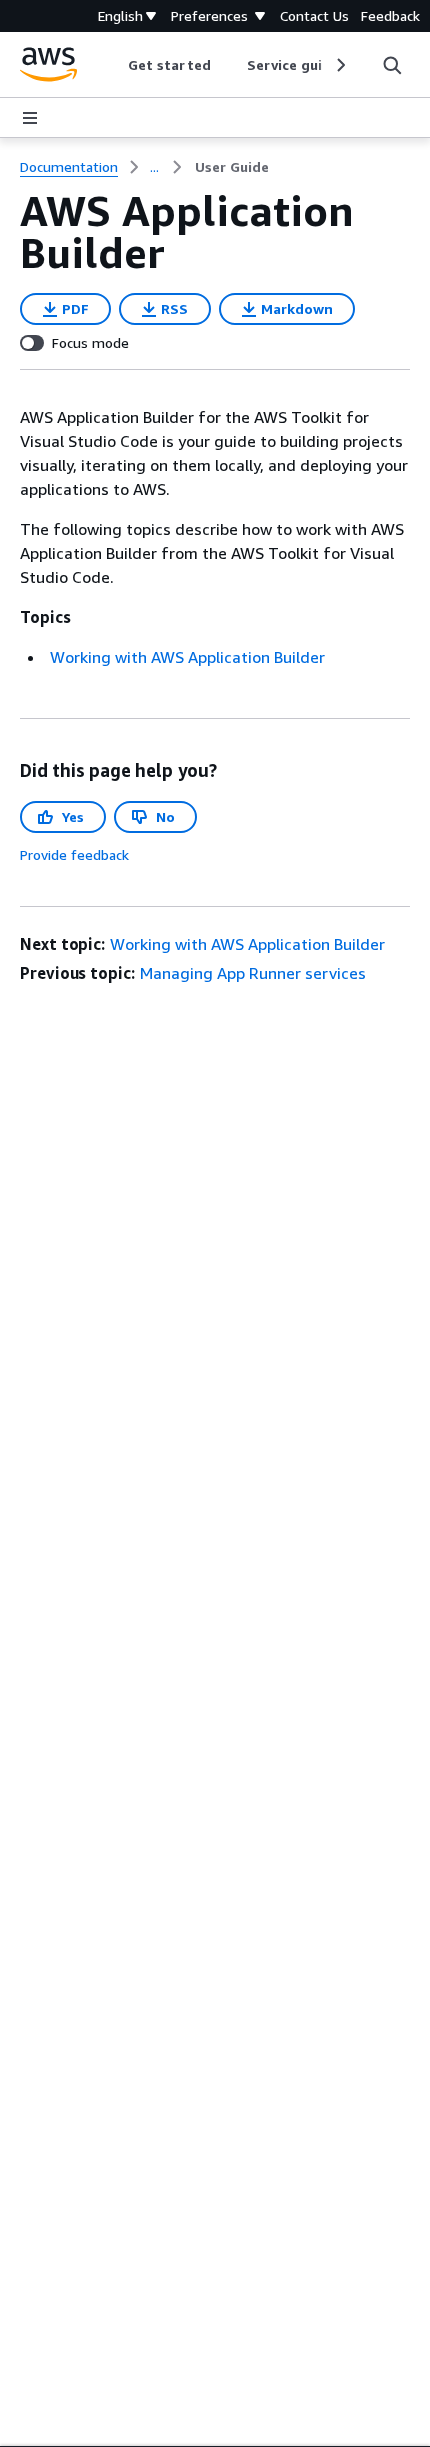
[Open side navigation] (30, 118)
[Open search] (392, 65)
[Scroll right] (339, 65)
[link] (232, 167)
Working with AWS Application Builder (187, 657)
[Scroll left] (113, 65)
